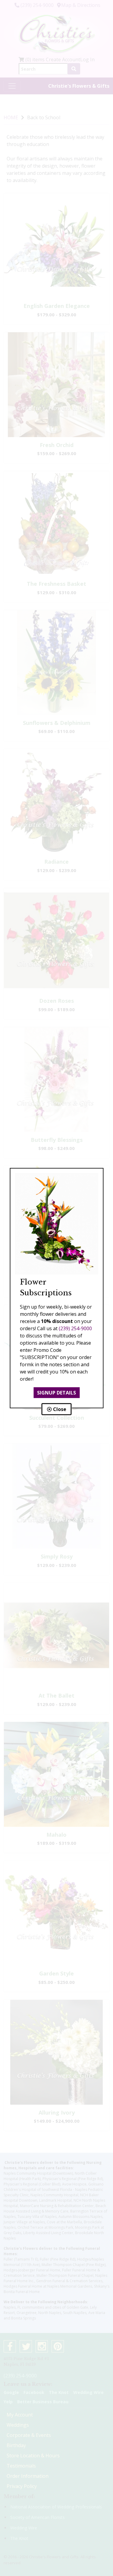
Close (59, 1409)
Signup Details (56, 1393)
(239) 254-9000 (75, 1328)
